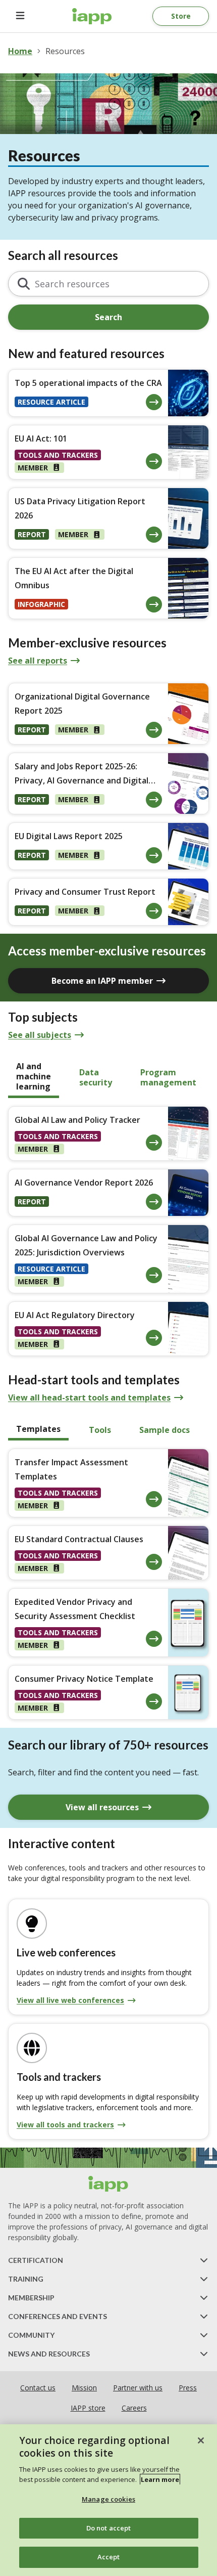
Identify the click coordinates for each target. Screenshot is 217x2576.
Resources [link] (65, 51)
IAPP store (88, 2408)
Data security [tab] (96, 1077)
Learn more (160, 2479)
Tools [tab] (100, 1430)
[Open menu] (20, 16)
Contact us (38, 2388)
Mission (84, 2388)
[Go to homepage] (92, 16)
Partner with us (138, 2388)
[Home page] (108, 2184)
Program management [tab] (168, 1077)
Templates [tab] (38, 1429)
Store (181, 16)
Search (108, 317)
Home (20, 51)
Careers (134, 2408)
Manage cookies (108, 2499)
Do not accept (109, 2528)
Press (188, 2388)
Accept (109, 2557)
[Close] (201, 2440)
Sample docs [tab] (165, 1430)
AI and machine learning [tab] (34, 1076)
